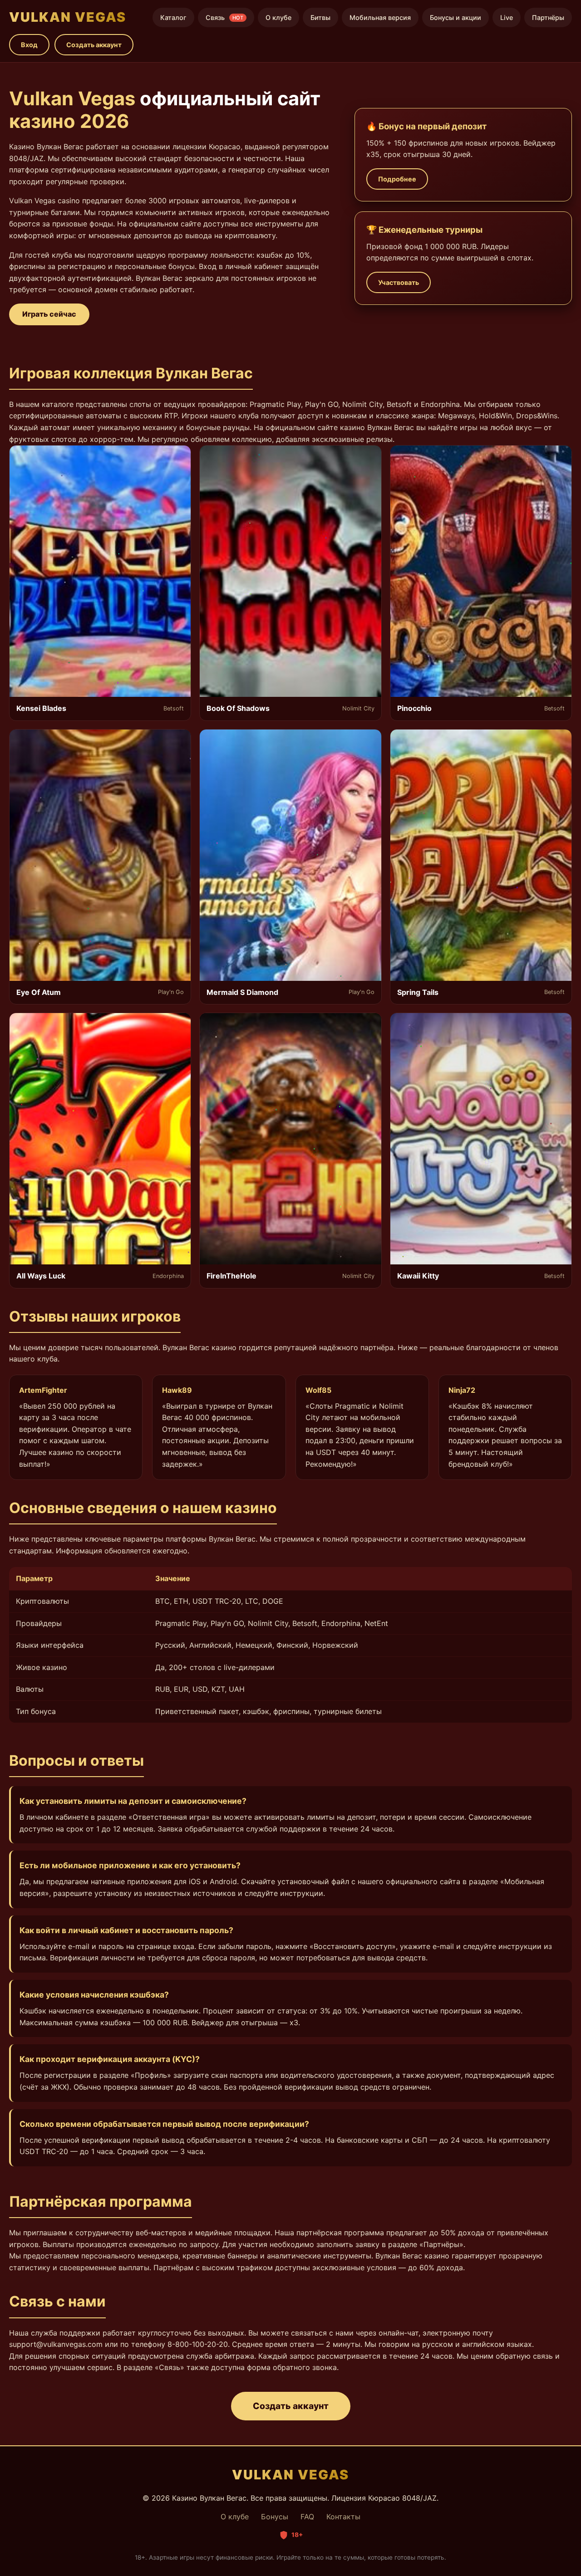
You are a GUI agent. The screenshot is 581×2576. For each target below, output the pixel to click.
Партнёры (548, 17)
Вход (29, 45)
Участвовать (399, 282)
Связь (224, 17)
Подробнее (397, 179)
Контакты (343, 2517)
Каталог (173, 17)
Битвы (320, 17)
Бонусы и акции (455, 17)
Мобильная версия (380, 17)
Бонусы (275, 2517)
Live (507, 17)
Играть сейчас (49, 314)
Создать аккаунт (94, 45)
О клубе (278, 17)
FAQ (307, 2517)
